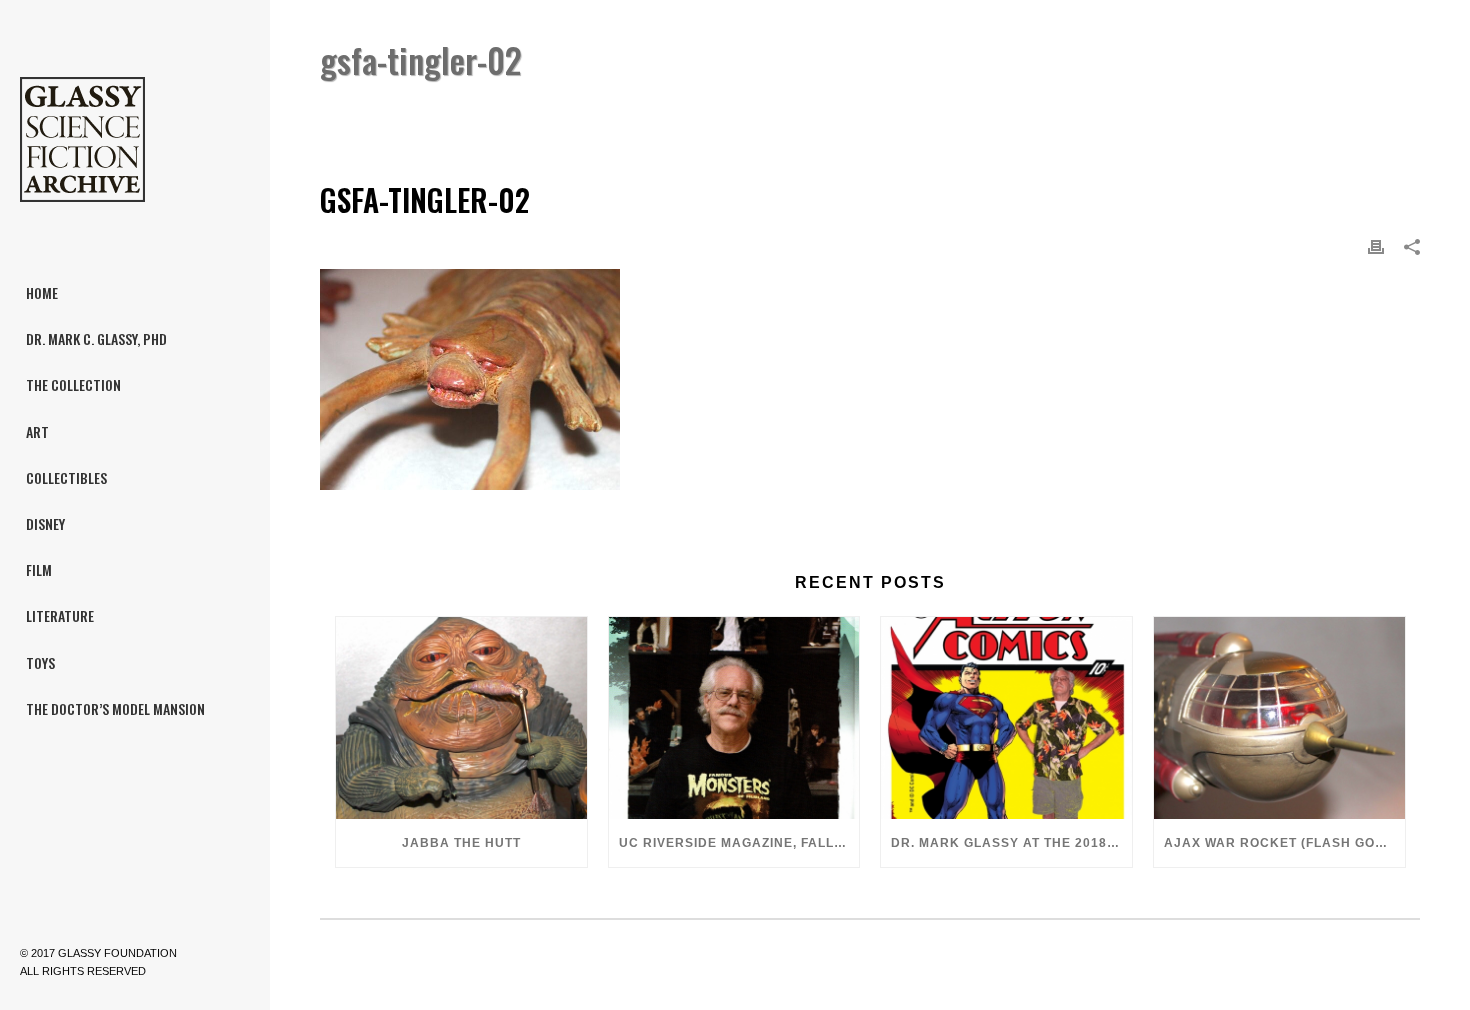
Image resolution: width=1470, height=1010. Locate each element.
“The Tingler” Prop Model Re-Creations (1157, 111)
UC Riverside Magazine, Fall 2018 (739, 843)
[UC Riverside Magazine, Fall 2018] (734, 717)
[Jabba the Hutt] (461, 717)
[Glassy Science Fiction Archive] (135, 140)
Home (994, 111)
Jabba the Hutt (461, 843)
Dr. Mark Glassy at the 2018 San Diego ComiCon (1011, 843)
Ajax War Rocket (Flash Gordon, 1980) (1284, 843)
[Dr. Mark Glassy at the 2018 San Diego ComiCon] (1006, 717)
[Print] (1376, 246)
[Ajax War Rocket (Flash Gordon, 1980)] (1279, 717)
